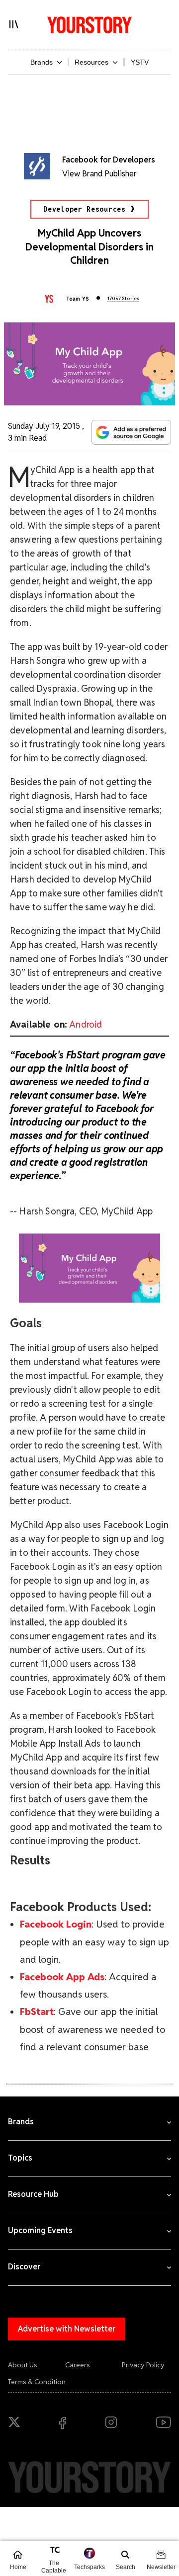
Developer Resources (84, 209)
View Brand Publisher (99, 174)
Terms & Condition (37, 2382)
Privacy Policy (143, 2365)
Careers (78, 2365)
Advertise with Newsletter (67, 2329)
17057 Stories (123, 298)
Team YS (78, 299)
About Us (23, 2365)
